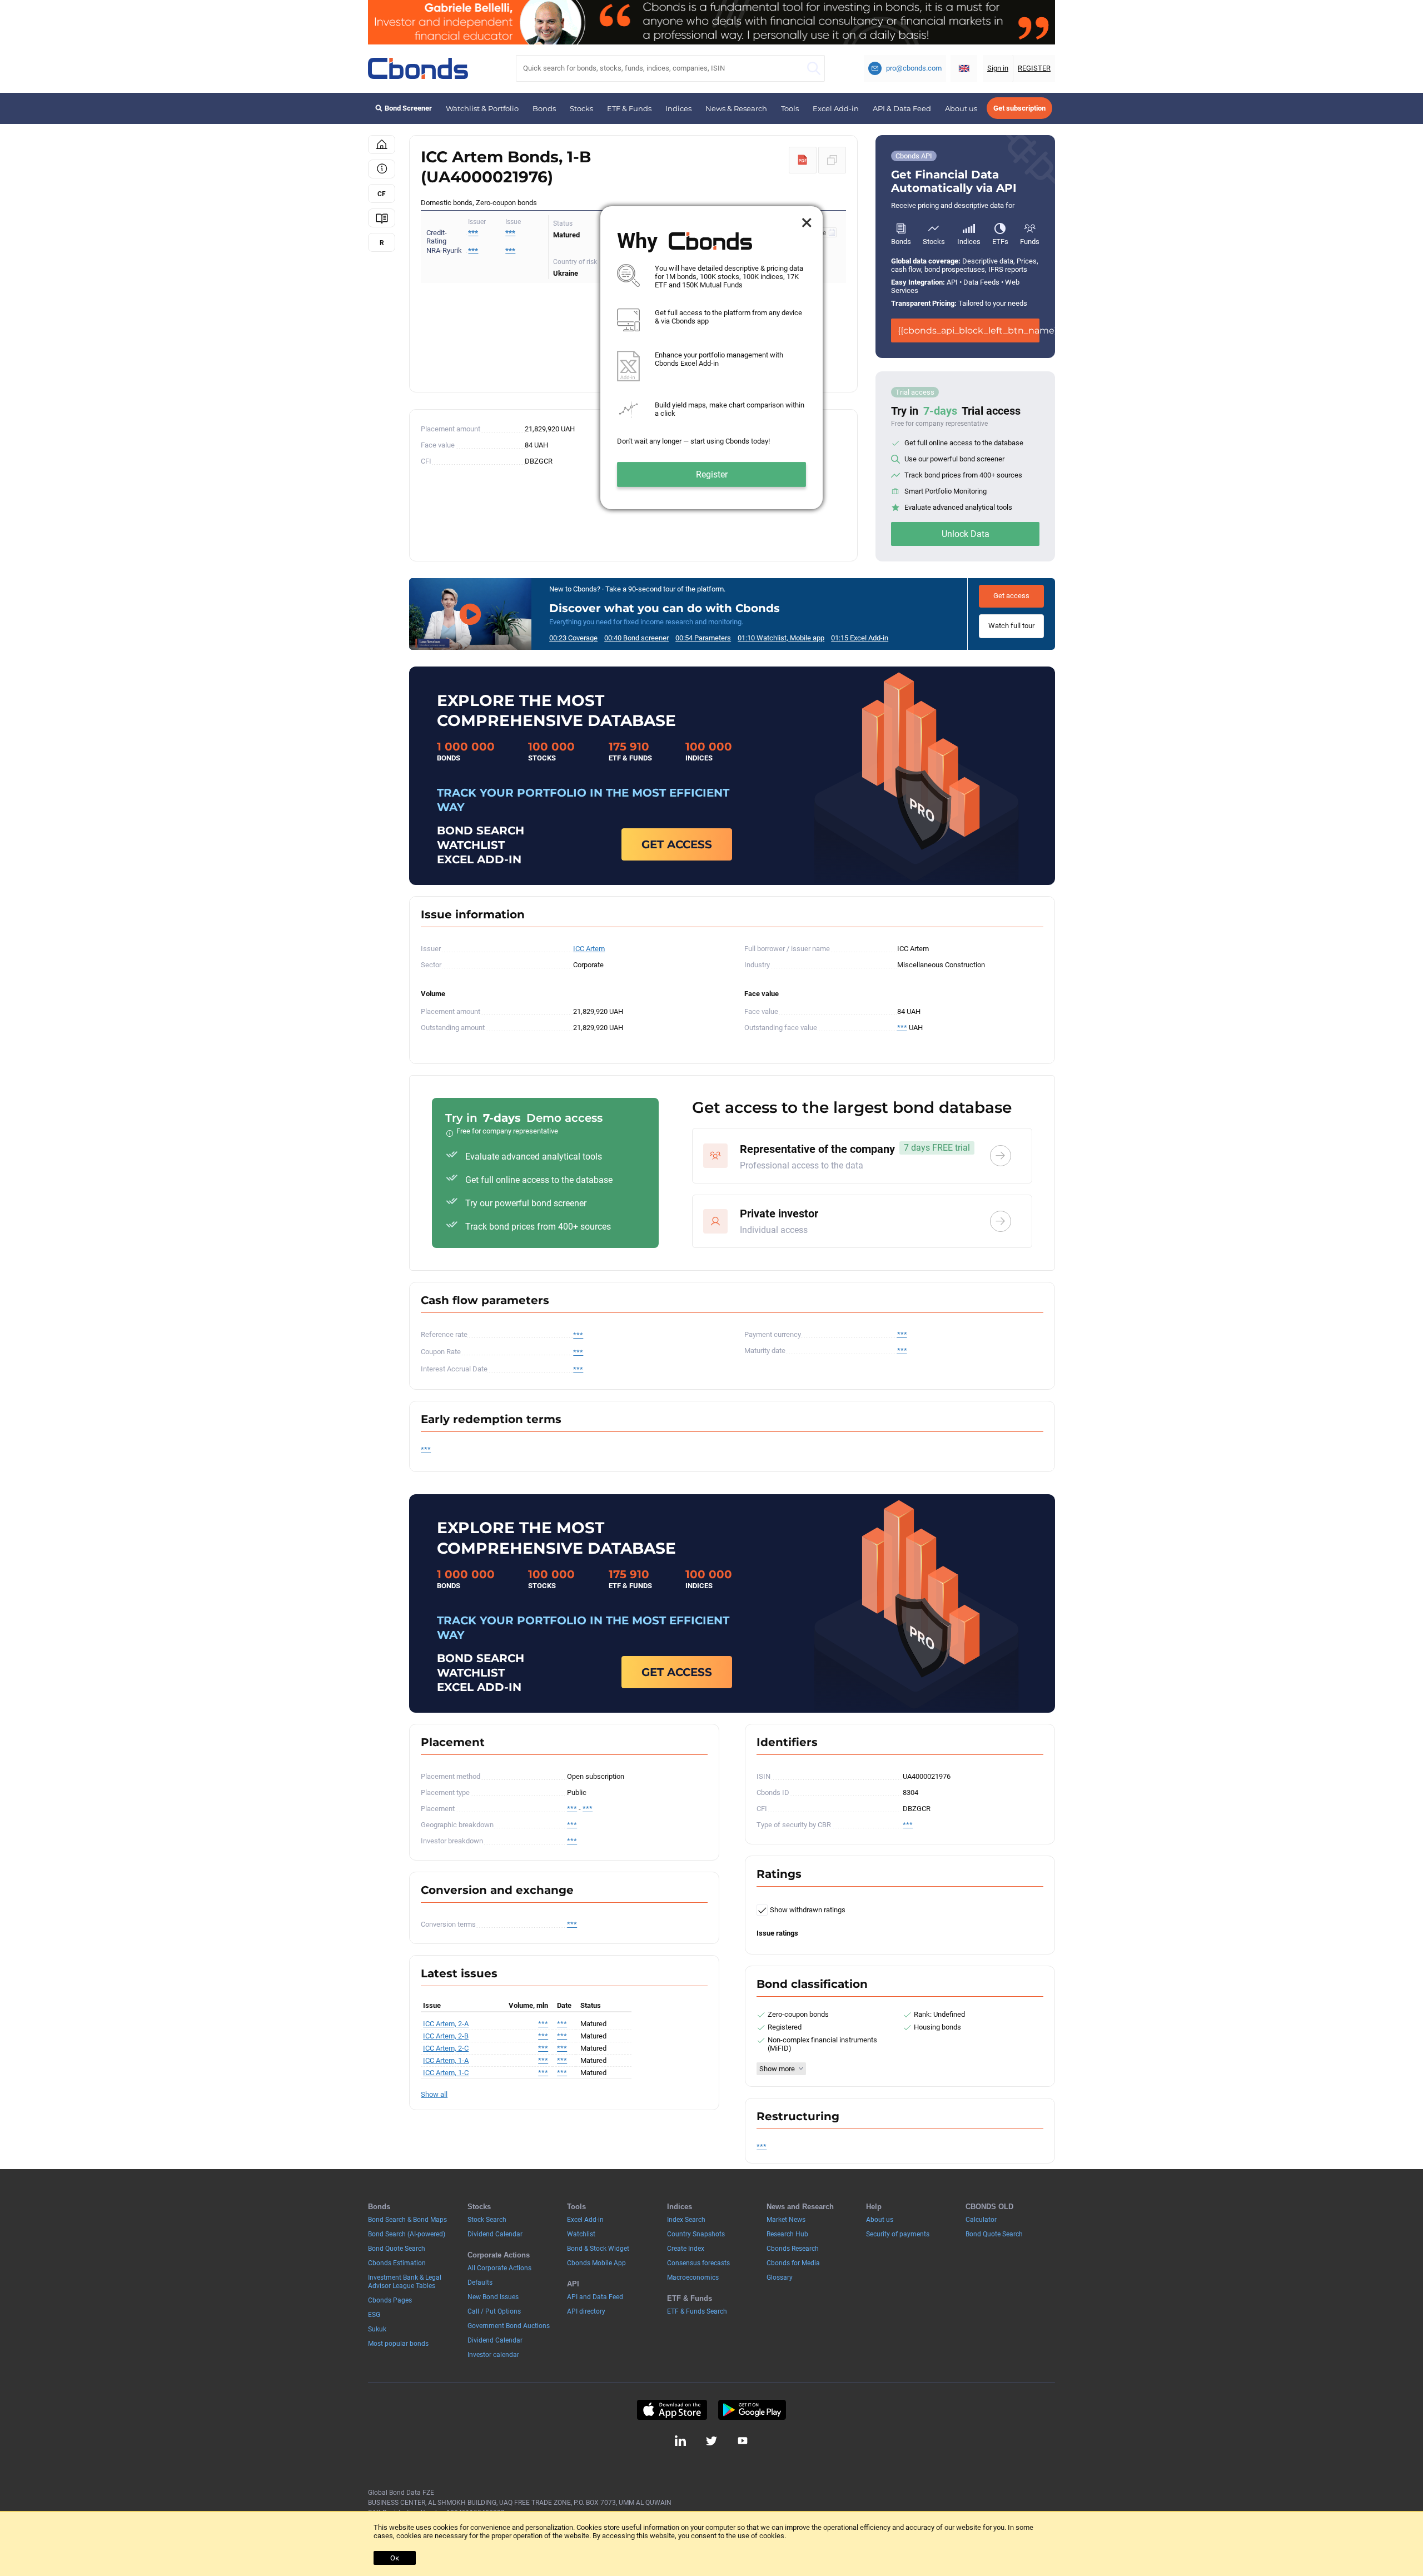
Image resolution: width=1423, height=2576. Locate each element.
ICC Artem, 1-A (446, 2060)
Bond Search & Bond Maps (407, 2220)
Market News (786, 2220)
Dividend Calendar (495, 2234)
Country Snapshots (696, 2234)
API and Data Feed (595, 2297)
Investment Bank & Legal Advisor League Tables (405, 2282)
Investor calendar (493, 2355)
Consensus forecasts (698, 2263)
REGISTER (1034, 68)
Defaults (480, 2282)
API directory (586, 2311)
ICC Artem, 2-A (446, 2024)
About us (961, 108)
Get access (1011, 596)
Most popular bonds (398, 2344)
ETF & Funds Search (697, 2311)
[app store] (672, 2410)
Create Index (686, 2249)
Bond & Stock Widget (598, 2249)
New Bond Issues (493, 2297)
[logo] (418, 68)
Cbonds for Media (793, 2263)
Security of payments (898, 2234)
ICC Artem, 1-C (446, 2073)
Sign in (998, 68)
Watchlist (581, 2234)
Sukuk (377, 2329)
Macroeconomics (693, 2277)
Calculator (981, 2220)
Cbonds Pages (390, 2300)
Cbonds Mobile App (596, 2263)
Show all (434, 2094)
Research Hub (787, 2234)
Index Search (686, 2220)
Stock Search (487, 2220)
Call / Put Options (494, 2311)
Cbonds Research (793, 2249)
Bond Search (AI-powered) (407, 2234)
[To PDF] (803, 160)
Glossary (780, 2277)
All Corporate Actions (499, 2268)
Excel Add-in (836, 108)
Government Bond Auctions (509, 2326)
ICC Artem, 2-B (446, 2036)
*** (510, 233)
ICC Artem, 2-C (446, 2048)
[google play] (752, 2410)
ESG (374, 2315)
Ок (395, 2558)
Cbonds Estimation (397, 2263)
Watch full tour (1011, 626)
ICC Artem (589, 949)
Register (712, 474)
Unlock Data (966, 534)
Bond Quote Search (397, 2249)
